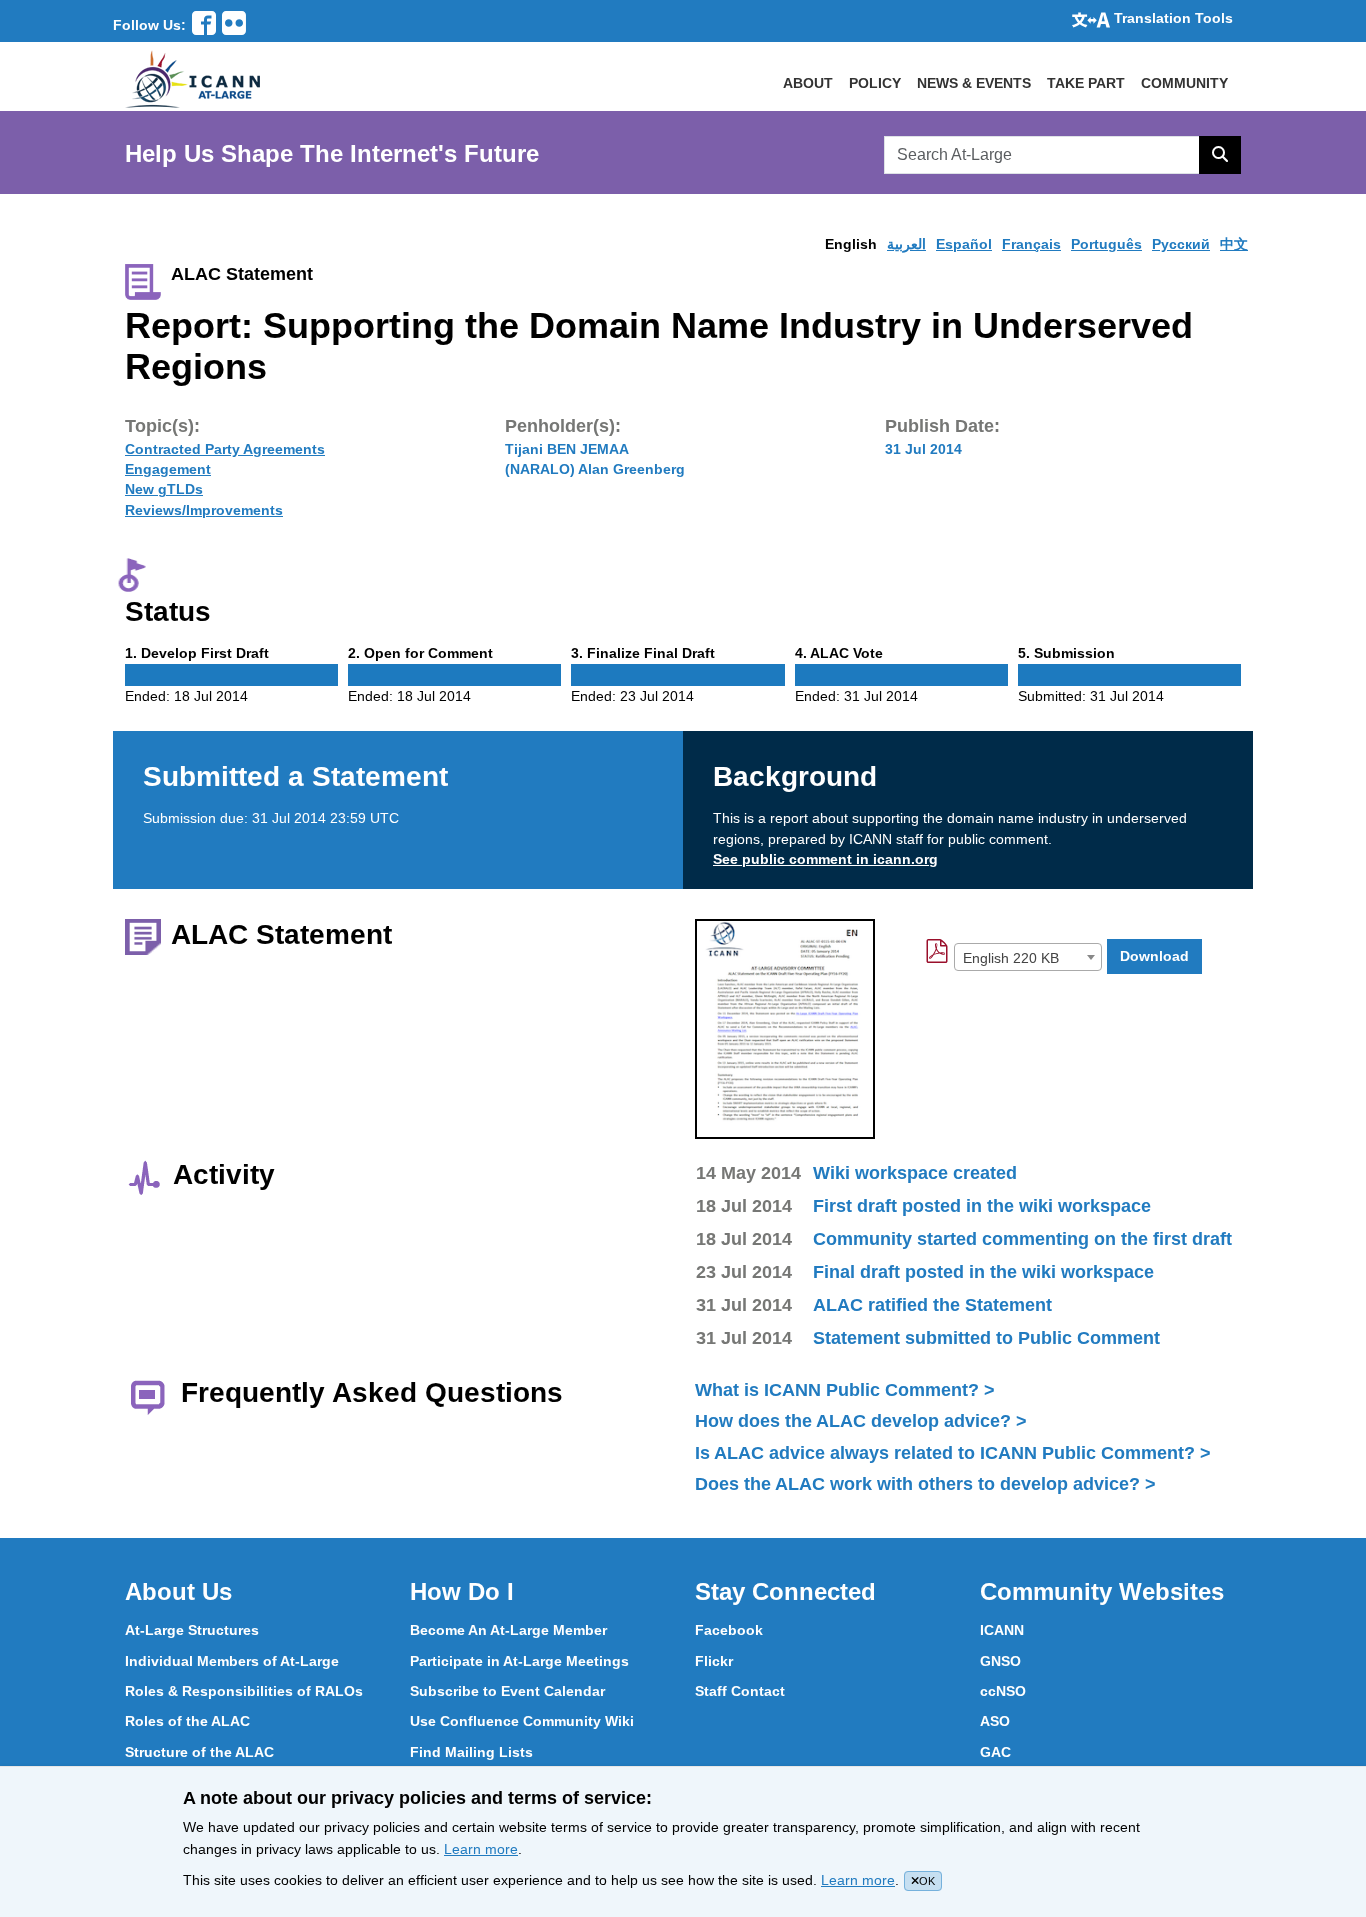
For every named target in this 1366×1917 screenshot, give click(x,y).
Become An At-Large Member (508, 1630)
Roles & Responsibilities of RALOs (244, 1691)
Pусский (1181, 244)
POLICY (875, 83)
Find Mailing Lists (471, 1752)
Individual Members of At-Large (232, 1661)
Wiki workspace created (915, 1173)
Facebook (729, 1630)
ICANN (1002, 1630)
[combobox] (1028, 957)
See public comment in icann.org (825, 859)
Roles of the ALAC (187, 1721)
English (851, 244)
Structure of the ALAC (199, 1752)
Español (964, 244)
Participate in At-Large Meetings (519, 1661)
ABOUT (808, 83)
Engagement (168, 469)
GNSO (1000, 1661)
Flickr (714, 1661)
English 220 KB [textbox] (1011, 958)
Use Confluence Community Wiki (522, 1721)
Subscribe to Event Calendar (507, 1691)
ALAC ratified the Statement (932, 1305)
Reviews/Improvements (204, 510)
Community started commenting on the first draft (1022, 1239)
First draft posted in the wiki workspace (982, 1206)
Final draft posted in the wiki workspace (983, 1272)
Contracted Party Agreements (225, 449)
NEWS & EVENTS (974, 83)
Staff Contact (740, 1691)
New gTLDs (164, 489)
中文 (1234, 244)
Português (1106, 244)
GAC (995, 1752)
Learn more (481, 1849)
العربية (906, 244)
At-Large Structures (192, 1630)
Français (1031, 244)
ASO (995, 1721)
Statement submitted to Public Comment (986, 1338)
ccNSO (1003, 1691)
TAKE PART (1086, 83)
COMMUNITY (1184, 83)
